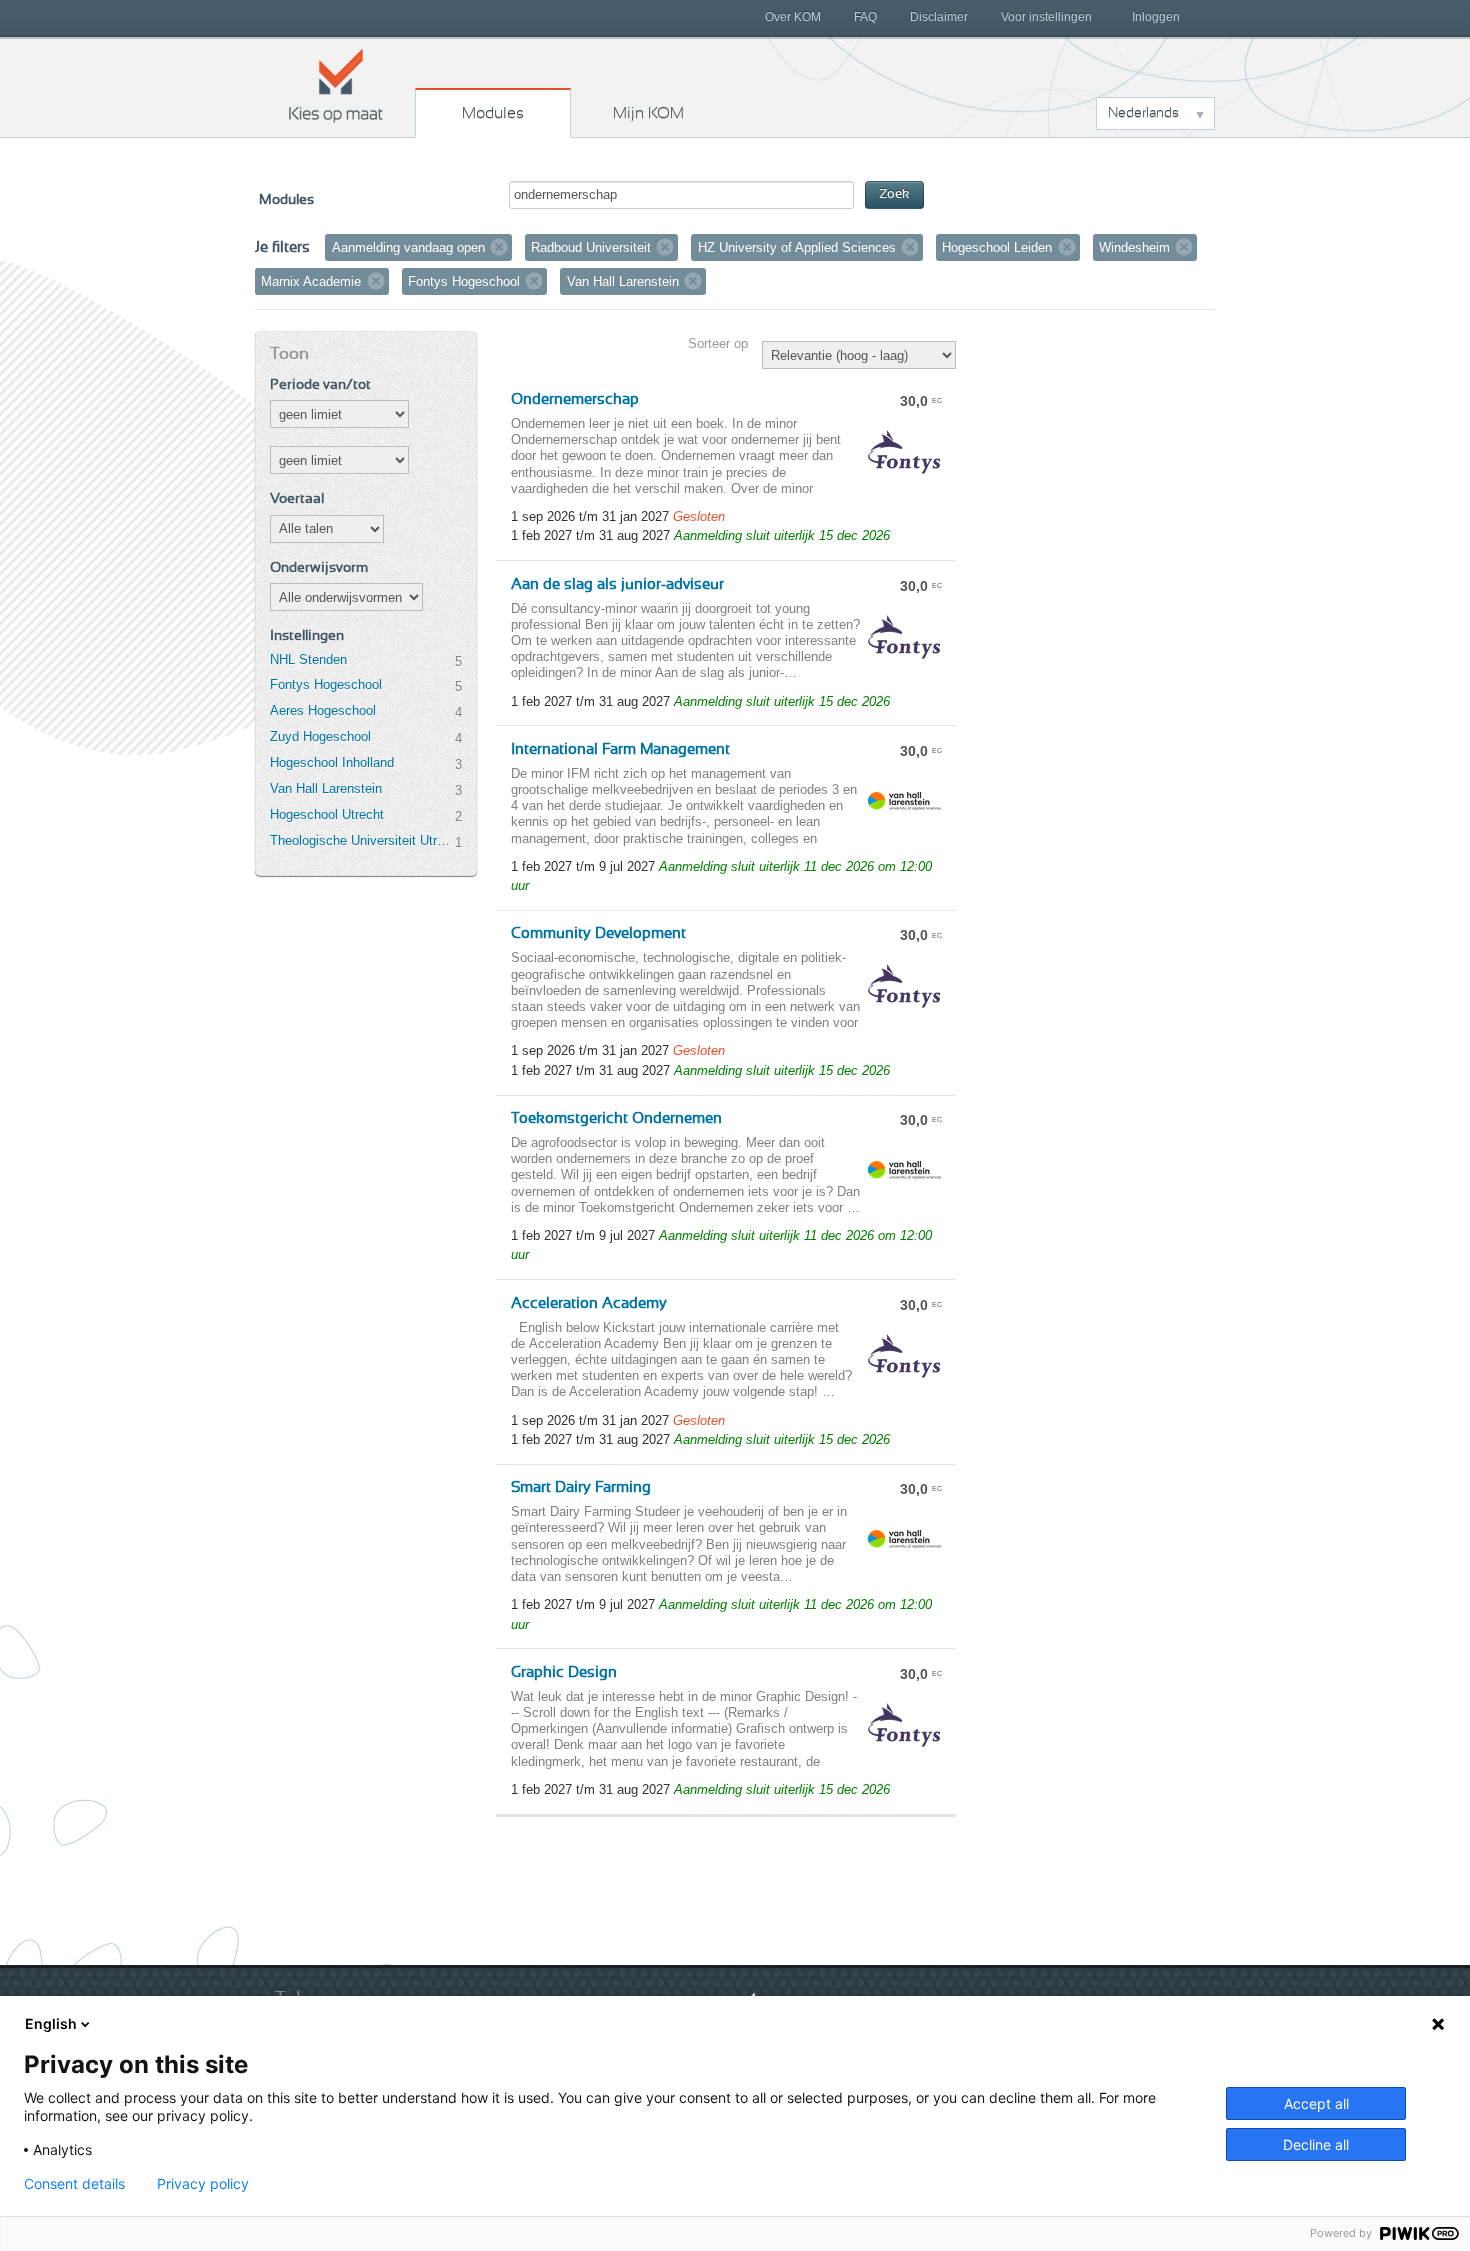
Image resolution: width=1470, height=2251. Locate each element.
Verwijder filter (499, 247)
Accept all (1316, 2103)
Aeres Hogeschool (323, 710)
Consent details (74, 2184)
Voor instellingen (1046, 17)
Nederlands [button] (1143, 113)
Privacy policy (203, 2184)
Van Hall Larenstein (326, 788)
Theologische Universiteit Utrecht (362, 840)
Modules (493, 113)
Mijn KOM (648, 113)
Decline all (1316, 2144)
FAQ (865, 17)
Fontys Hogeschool (326, 684)
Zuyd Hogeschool (320, 736)
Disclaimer (939, 17)
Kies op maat (336, 85)
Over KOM (793, 17)
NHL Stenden (308, 659)
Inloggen (1156, 17)
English (51, 2023)
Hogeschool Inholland (332, 762)
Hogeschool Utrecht (327, 814)
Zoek (894, 194)
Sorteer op (718, 343)
